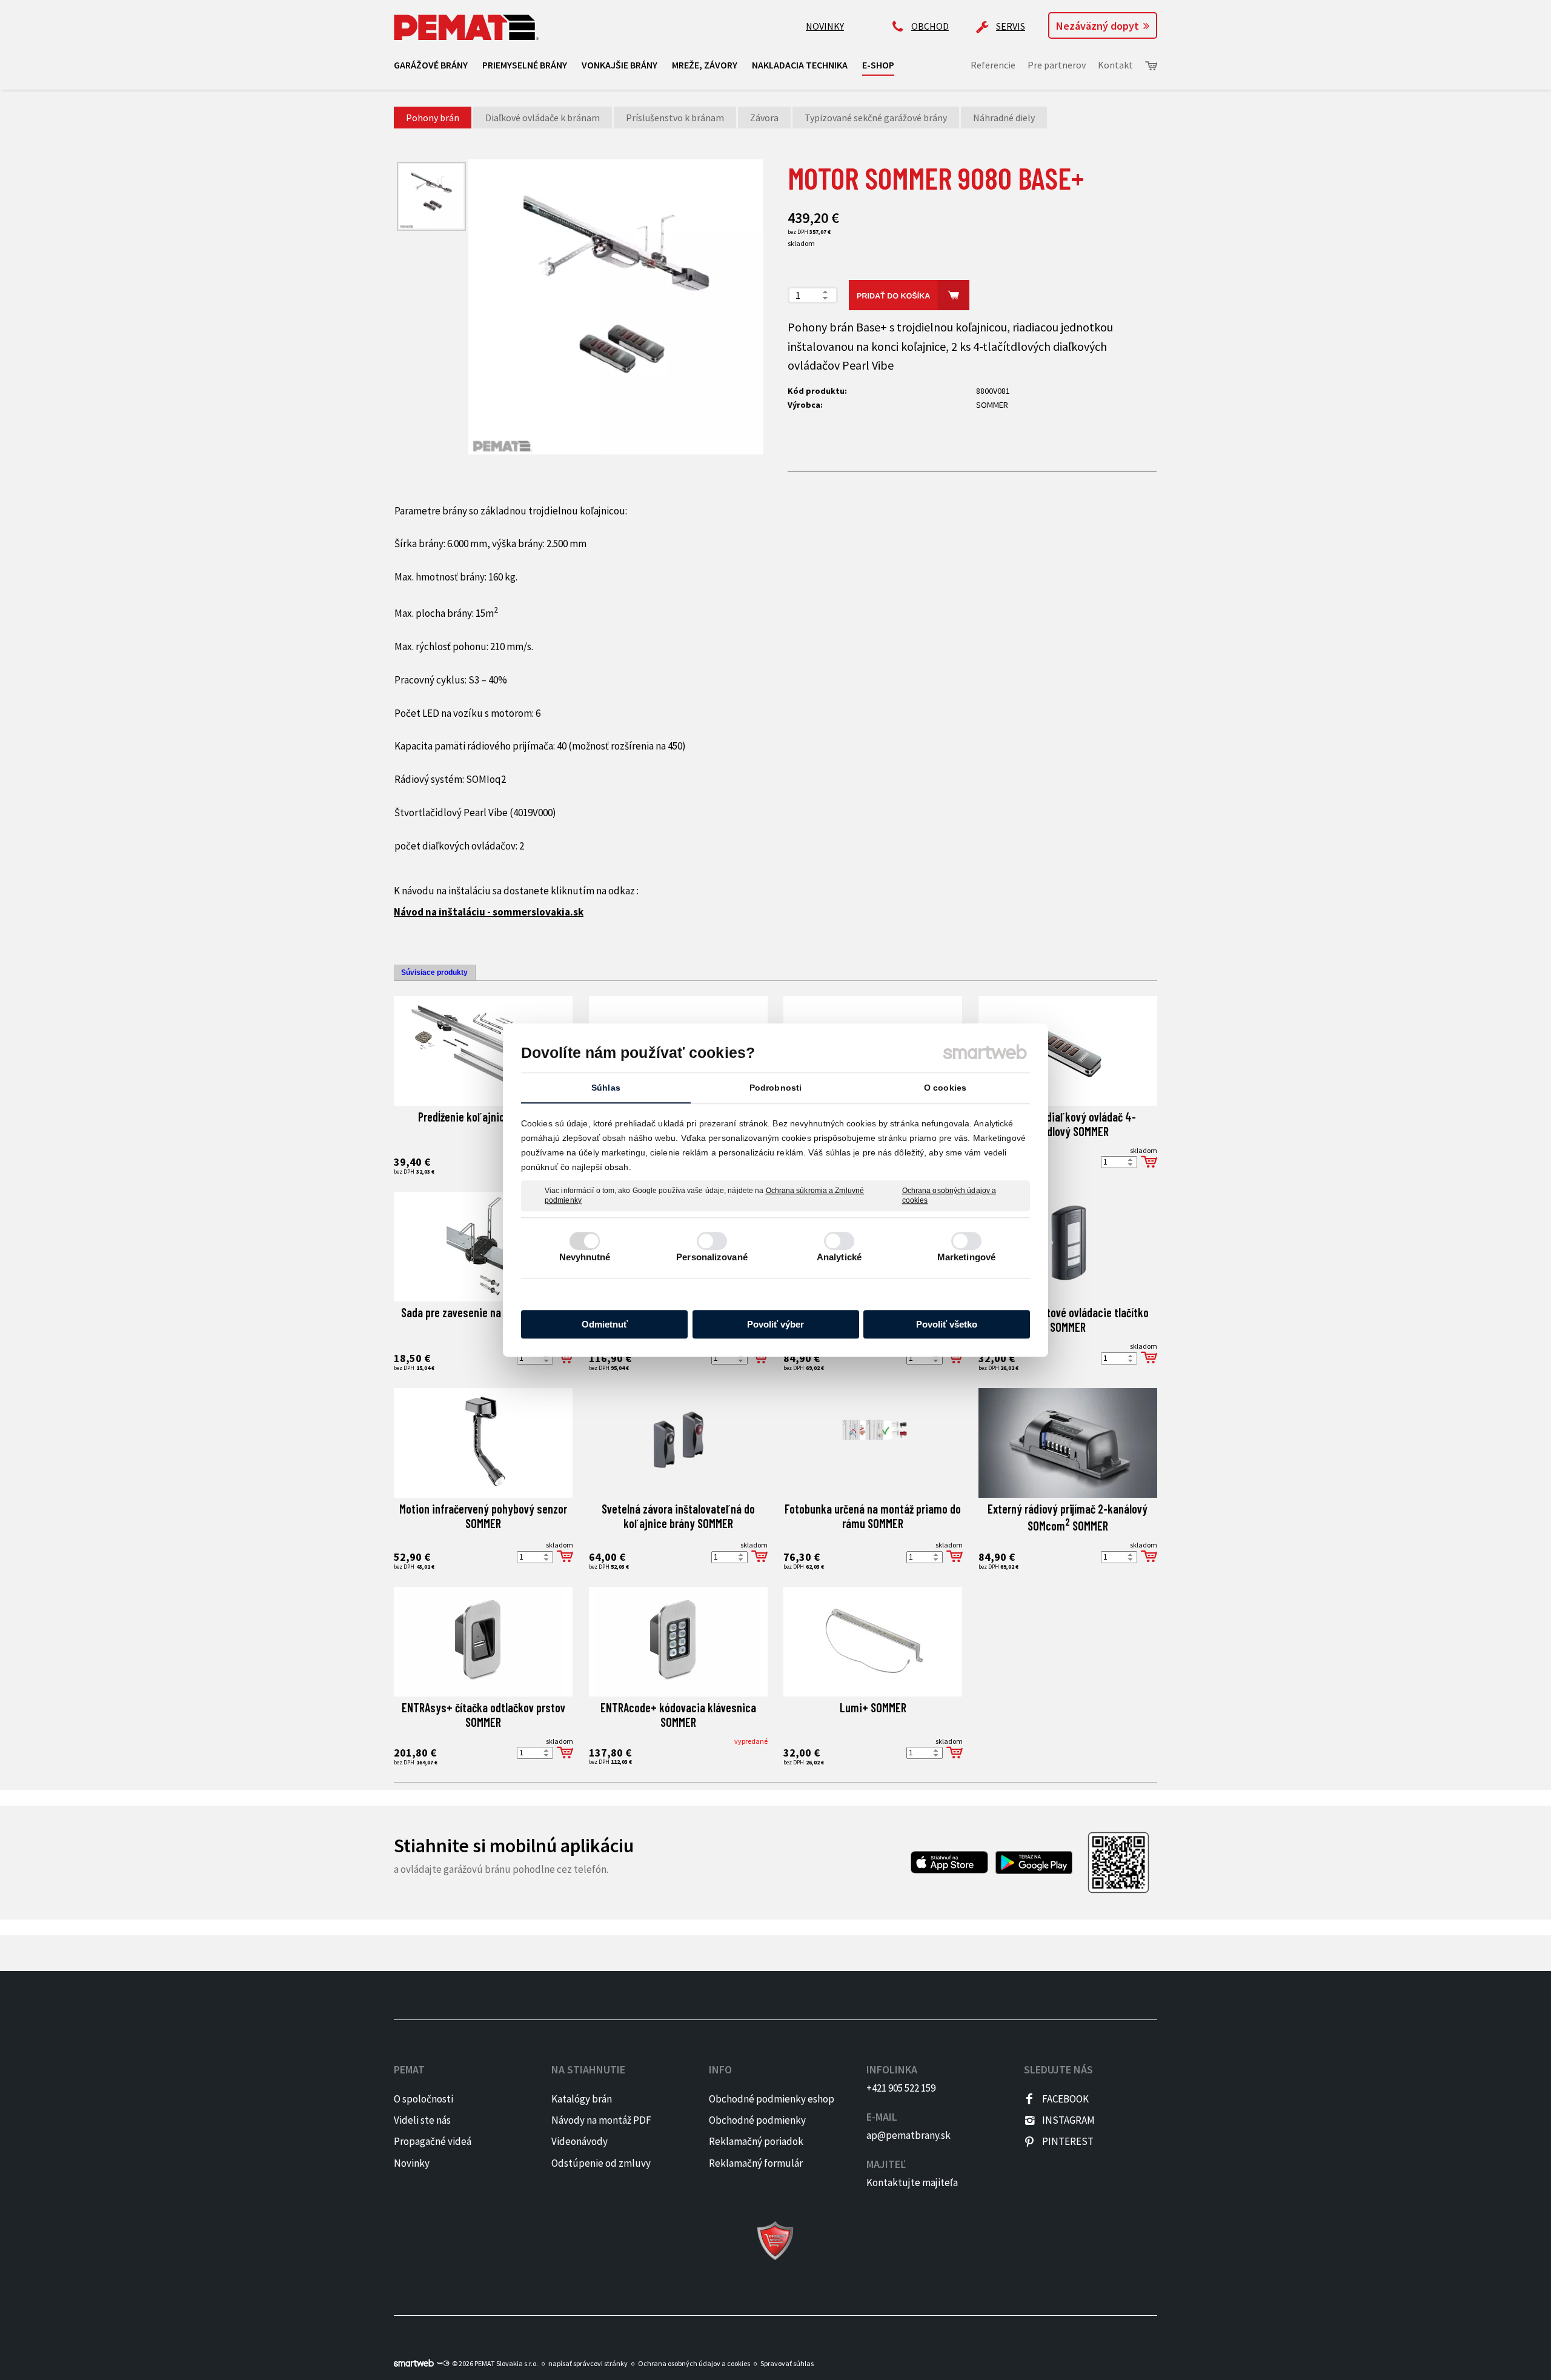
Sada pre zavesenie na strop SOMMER (483, 1312)
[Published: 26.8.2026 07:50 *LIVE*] (443, 2363)
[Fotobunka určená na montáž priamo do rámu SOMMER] (873, 1443)
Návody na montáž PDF (601, 2120)
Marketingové (966, 1257)
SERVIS (1011, 26)
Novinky (412, 2163)
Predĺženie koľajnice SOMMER (483, 1117)
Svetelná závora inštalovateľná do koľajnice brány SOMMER (679, 1516)
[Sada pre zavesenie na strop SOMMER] (483, 1247)
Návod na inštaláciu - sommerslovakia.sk (489, 912)
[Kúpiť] (1149, 1162)
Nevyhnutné (585, 1257)
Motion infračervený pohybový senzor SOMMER (484, 1516)
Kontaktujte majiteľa (912, 2182)
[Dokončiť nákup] (1151, 66)
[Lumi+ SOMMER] (873, 1642)
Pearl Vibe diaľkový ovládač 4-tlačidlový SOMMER (1068, 1124)
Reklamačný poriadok (756, 2141)
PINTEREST (1068, 2141)
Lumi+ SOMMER (873, 1707)
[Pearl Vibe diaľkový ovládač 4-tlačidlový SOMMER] (1068, 1051)
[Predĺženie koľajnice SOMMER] (483, 1051)
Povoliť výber (775, 1324)
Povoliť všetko (947, 1324)
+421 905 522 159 (901, 2088)
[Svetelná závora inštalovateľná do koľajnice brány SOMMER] (678, 1443)
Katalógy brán (582, 2099)
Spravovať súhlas (787, 2363)
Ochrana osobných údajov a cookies (949, 1195)
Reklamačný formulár (756, 2163)
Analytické (839, 1257)
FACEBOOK (1065, 2099)
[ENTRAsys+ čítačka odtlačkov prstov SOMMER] (483, 1642)
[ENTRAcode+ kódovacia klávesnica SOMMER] (678, 1642)
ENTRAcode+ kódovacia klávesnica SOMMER (679, 1715)
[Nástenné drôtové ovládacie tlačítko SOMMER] (1068, 1247)
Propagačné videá (433, 2141)
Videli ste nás (423, 2120)
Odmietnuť (605, 1324)
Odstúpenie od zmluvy (601, 2163)
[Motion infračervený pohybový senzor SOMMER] (483, 1443)
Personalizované (712, 1257)
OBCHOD (930, 26)
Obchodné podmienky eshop (772, 2099)
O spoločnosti (423, 2099)
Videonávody (580, 2141)
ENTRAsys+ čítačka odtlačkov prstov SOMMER (485, 1715)
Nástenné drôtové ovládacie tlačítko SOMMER (1069, 1320)
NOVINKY (825, 26)
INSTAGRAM (1068, 2120)
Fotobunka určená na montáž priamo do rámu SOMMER (874, 1516)
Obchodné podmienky (757, 2120)
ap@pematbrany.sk (908, 2135)
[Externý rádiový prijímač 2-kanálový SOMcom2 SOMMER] (1068, 1443)
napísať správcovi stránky (588, 2363)
